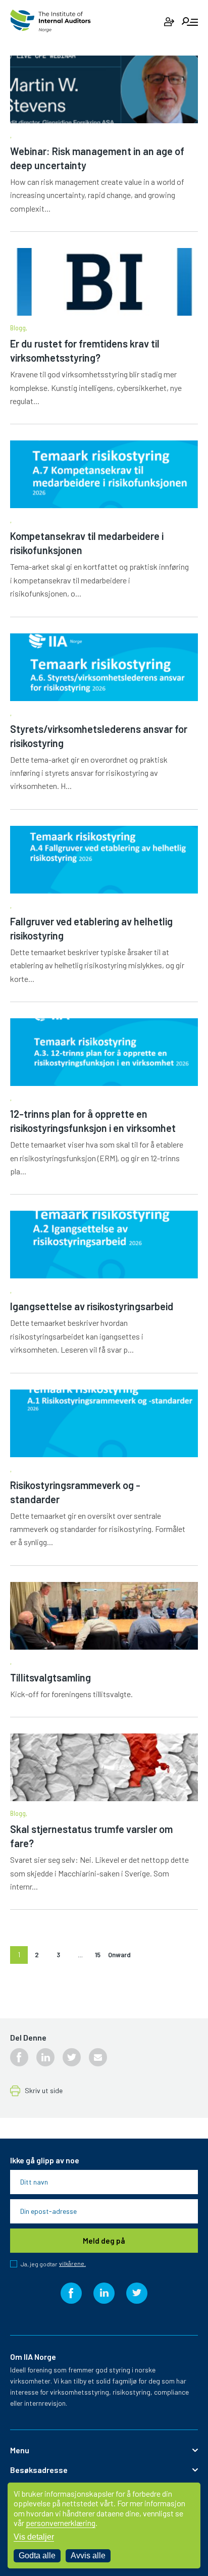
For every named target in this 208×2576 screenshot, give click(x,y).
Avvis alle (88, 2556)
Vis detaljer (34, 2537)
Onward (119, 1955)
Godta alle (37, 2556)
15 (98, 1955)
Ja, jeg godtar (53, 2264)
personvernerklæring (61, 2523)
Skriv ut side (44, 2091)
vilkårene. (72, 2264)
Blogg (18, 328)
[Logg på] (169, 22)
